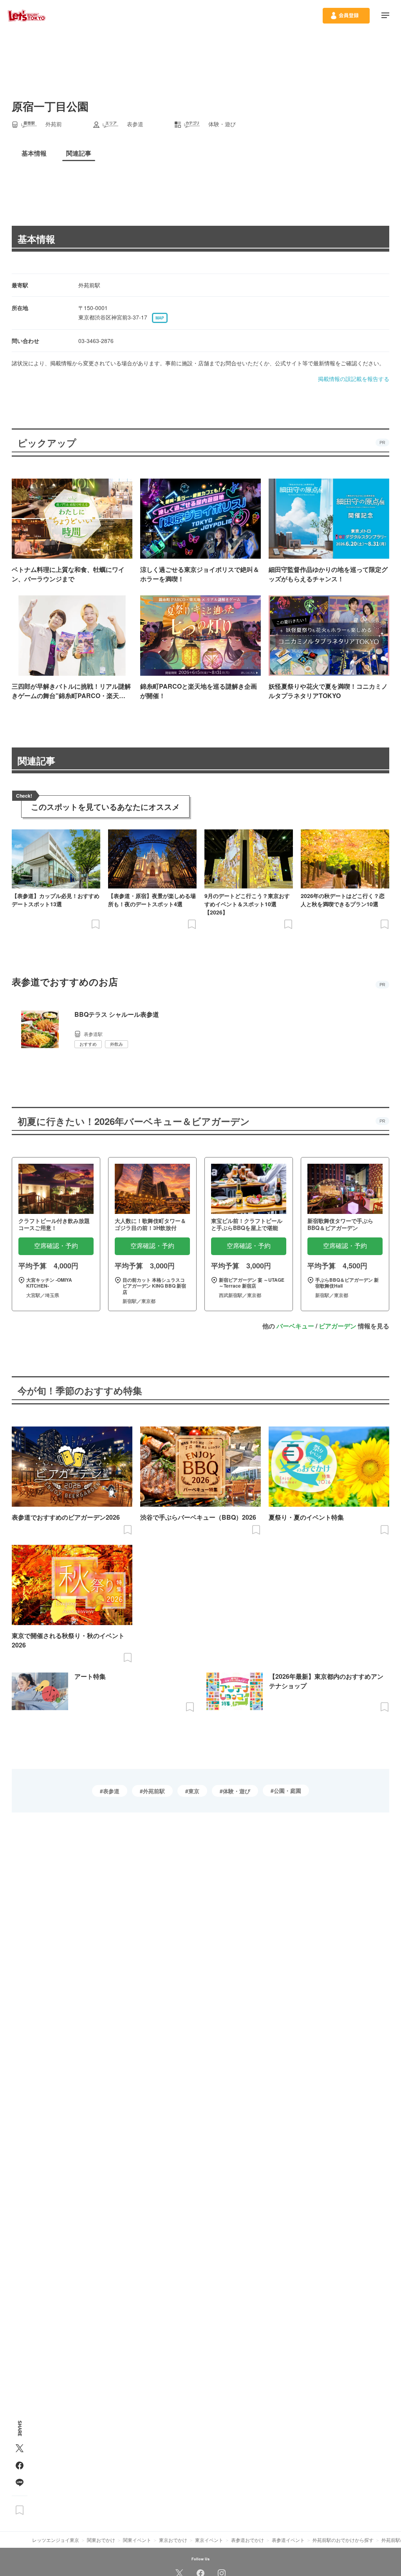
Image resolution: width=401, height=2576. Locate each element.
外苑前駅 (154, 1791)
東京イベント (209, 2540)
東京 (194, 1791)
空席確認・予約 (56, 1246)
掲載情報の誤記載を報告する (354, 379)
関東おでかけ (101, 2540)
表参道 (111, 1791)
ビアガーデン (338, 1326)
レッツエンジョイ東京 (56, 2540)
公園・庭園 (287, 1791)
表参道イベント (288, 2540)
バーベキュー (295, 1326)
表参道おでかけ (247, 2540)
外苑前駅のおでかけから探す (343, 2540)
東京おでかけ (173, 2540)
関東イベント (137, 2540)
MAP (160, 318)
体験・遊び (237, 1791)
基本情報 (36, 239)
